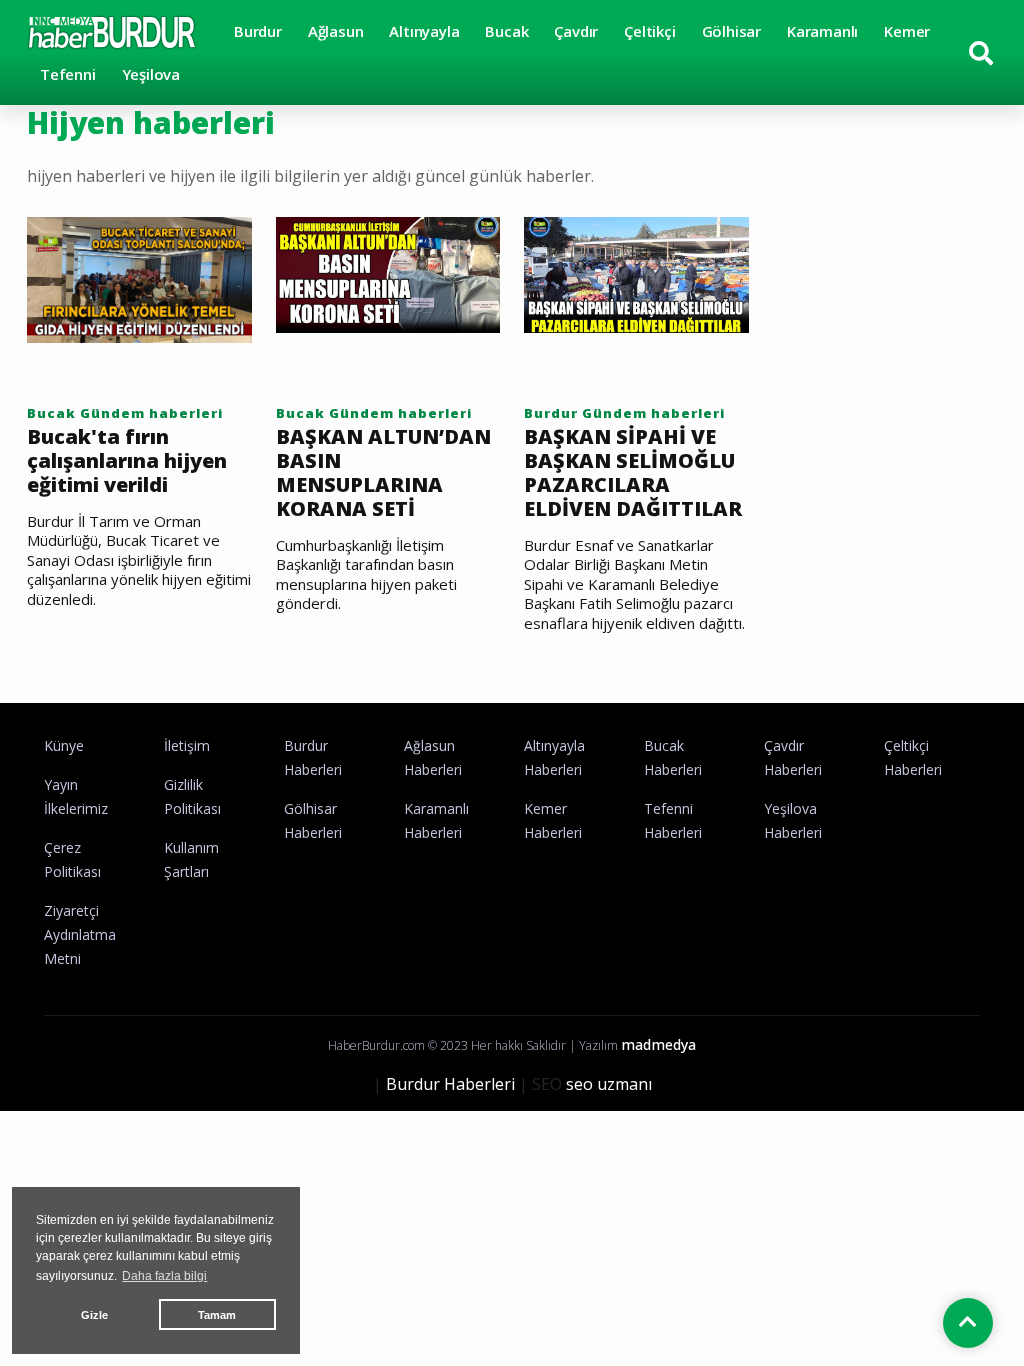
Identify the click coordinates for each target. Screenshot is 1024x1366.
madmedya (658, 1044)
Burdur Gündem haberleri (624, 413)
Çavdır (576, 31)
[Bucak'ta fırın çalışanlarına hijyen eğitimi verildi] (139, 278)
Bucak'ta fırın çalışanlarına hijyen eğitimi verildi (127, 461)
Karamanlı (822, 31)
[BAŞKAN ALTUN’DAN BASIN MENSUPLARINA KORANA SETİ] (388, 273)
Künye (64, 745)
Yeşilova (151, 74)
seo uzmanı (609, 1084)
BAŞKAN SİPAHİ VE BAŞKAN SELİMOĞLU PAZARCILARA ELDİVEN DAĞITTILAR (633, 473)
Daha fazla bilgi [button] (164, 1276)
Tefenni (68, 74)
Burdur (258, 31)
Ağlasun (336, 31)
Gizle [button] (94, 1315)
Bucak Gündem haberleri (125, 413)
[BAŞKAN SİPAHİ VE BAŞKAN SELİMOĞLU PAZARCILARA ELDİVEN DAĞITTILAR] (636, 273)
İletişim (187, 745)
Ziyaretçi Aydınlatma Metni (80, 934)
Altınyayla (424, 31)
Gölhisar (731, 31)
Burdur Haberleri (450, 1084)
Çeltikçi (649, 31)
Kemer (907, 31)
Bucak (506, 31)
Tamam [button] (217, 1315)
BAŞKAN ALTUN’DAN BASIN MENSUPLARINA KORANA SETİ (383, 473)
